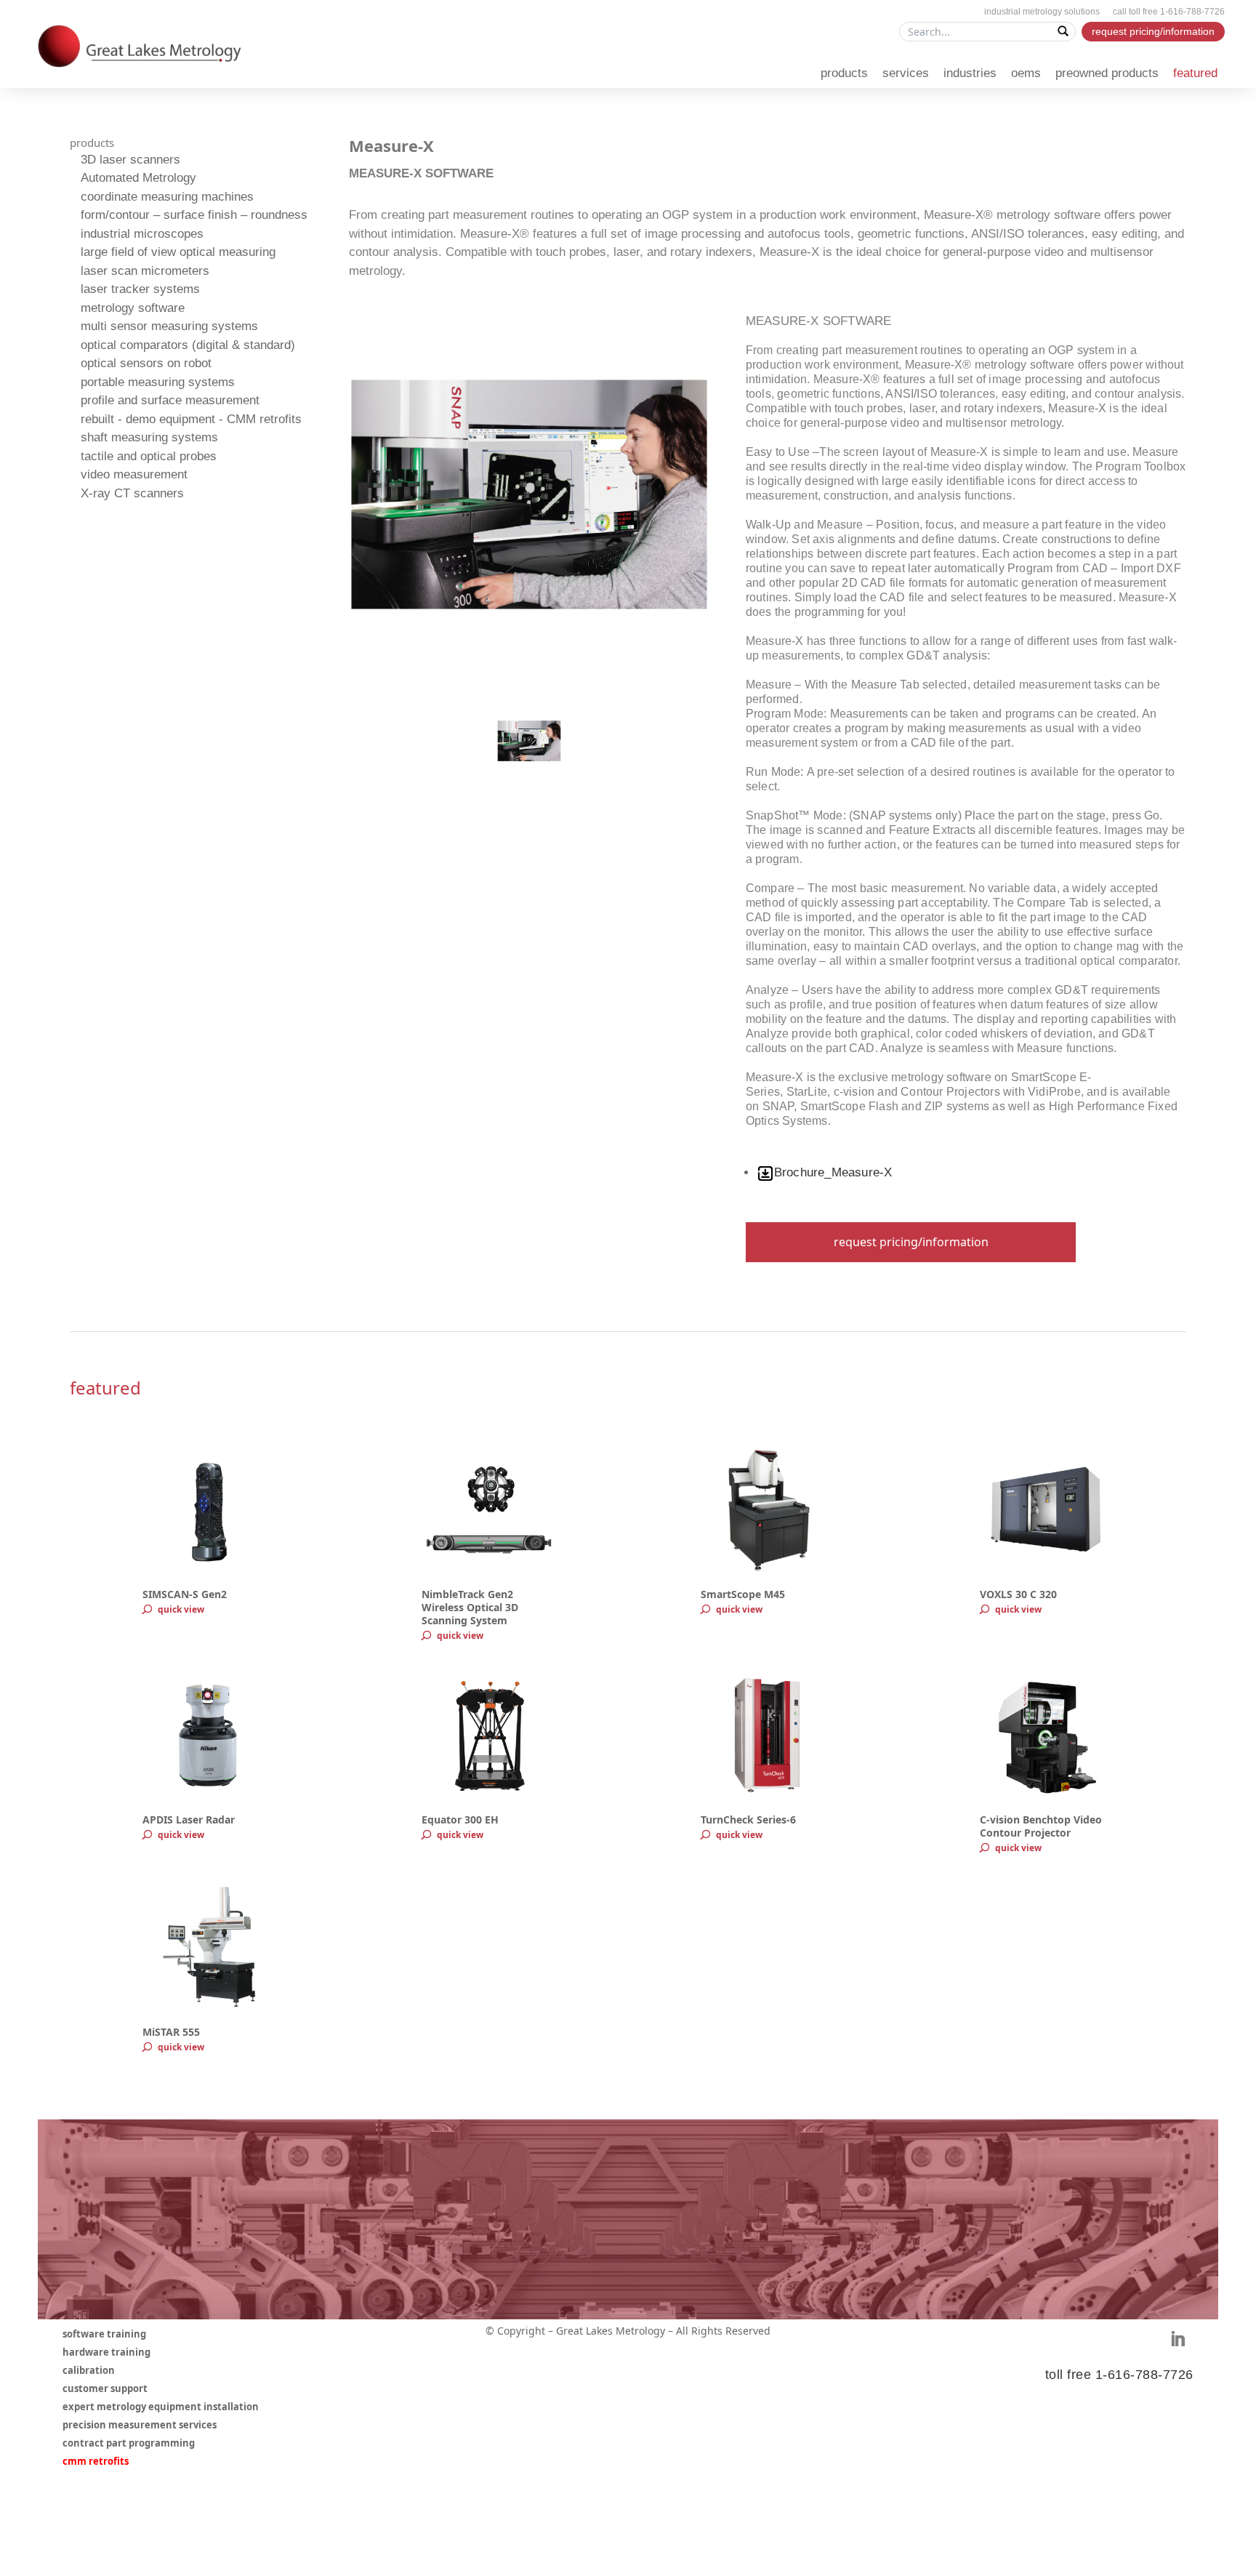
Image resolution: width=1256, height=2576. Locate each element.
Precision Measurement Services (140, 2425)
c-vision (854, 1092)
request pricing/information (1153, 31)
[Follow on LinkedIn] (1177, 2339)
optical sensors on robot (146, 363)
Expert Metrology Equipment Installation (161, 2407)
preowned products (1107, 73)
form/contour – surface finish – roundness (194, 215)
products (844, 73)
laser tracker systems (140, 289)
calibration (89, 2371)
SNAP (778, 1106)
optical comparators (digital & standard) (188, 345)
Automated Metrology (138, 178)
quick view (181, 1609)
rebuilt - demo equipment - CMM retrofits (191, 419)
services (906, 73)
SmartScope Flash (849, 1106)
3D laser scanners (130, 160)
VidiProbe (1054, 1092)
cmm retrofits (96, 2462)
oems (1026, 73)
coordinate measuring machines (167, 197)
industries (970, 73)
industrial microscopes (142, 234)
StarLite (807, 1092)
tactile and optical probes (149, 456)
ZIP (934, 1106)
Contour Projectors (950, 1092)
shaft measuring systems (149, 437)
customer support (105, 2389)
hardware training (106, 2353)
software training (104, 2335)
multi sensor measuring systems (169, 326)
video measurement (134, 474)
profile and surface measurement (170, 400)
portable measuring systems (158, 382)
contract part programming (129, 2444)
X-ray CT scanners (132, 493)
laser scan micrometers (145, 271)
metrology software (133, 308)
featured (1195, 73)
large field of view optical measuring (178, 252)
